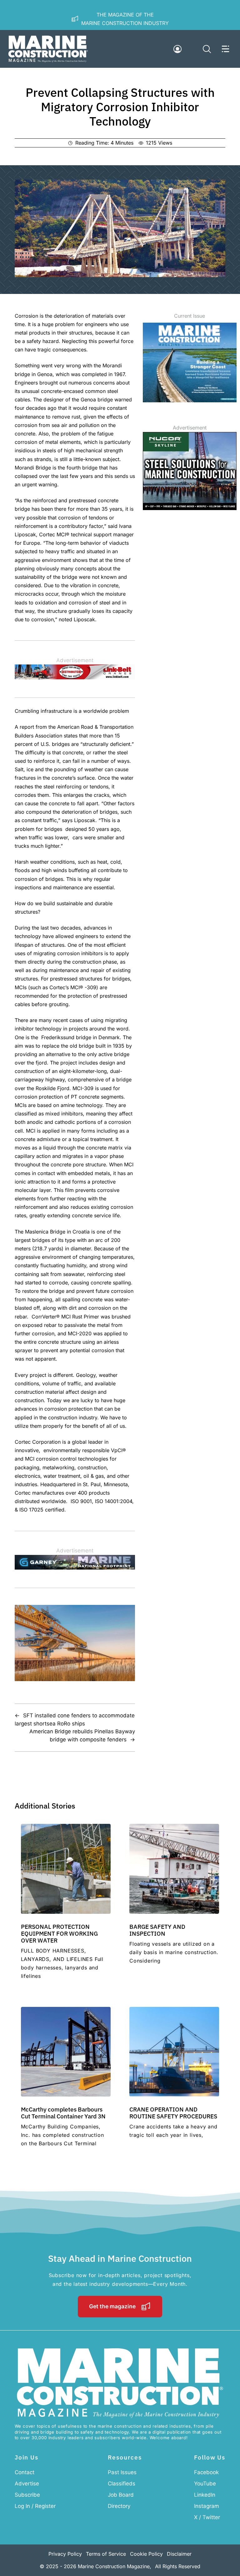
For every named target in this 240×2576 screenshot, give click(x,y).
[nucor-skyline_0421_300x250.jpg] (190, 508)
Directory (119, 2506)
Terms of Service (106, 2554)
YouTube (205, 2484)
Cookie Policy (146, 2554)
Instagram (207, 2506)
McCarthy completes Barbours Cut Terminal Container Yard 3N (63, 2113)
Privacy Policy (65, 2554)
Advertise (27, 2484)
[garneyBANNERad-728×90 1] (75, 1568)
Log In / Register (35, 2506)
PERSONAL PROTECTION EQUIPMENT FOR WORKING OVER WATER (59, 1933)
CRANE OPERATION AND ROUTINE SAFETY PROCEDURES (173, 2113)
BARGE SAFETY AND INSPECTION (157, 1930)
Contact (25, 2472)
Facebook (206, 2472)
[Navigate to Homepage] (48, 49)
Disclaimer (179, 2554)
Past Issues (122, 2472)
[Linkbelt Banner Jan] (75, 678)
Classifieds (122, 2484)
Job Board (121, 2495)
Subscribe (27, 2495)
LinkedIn (205, 2495)
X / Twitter (207, 2517)
